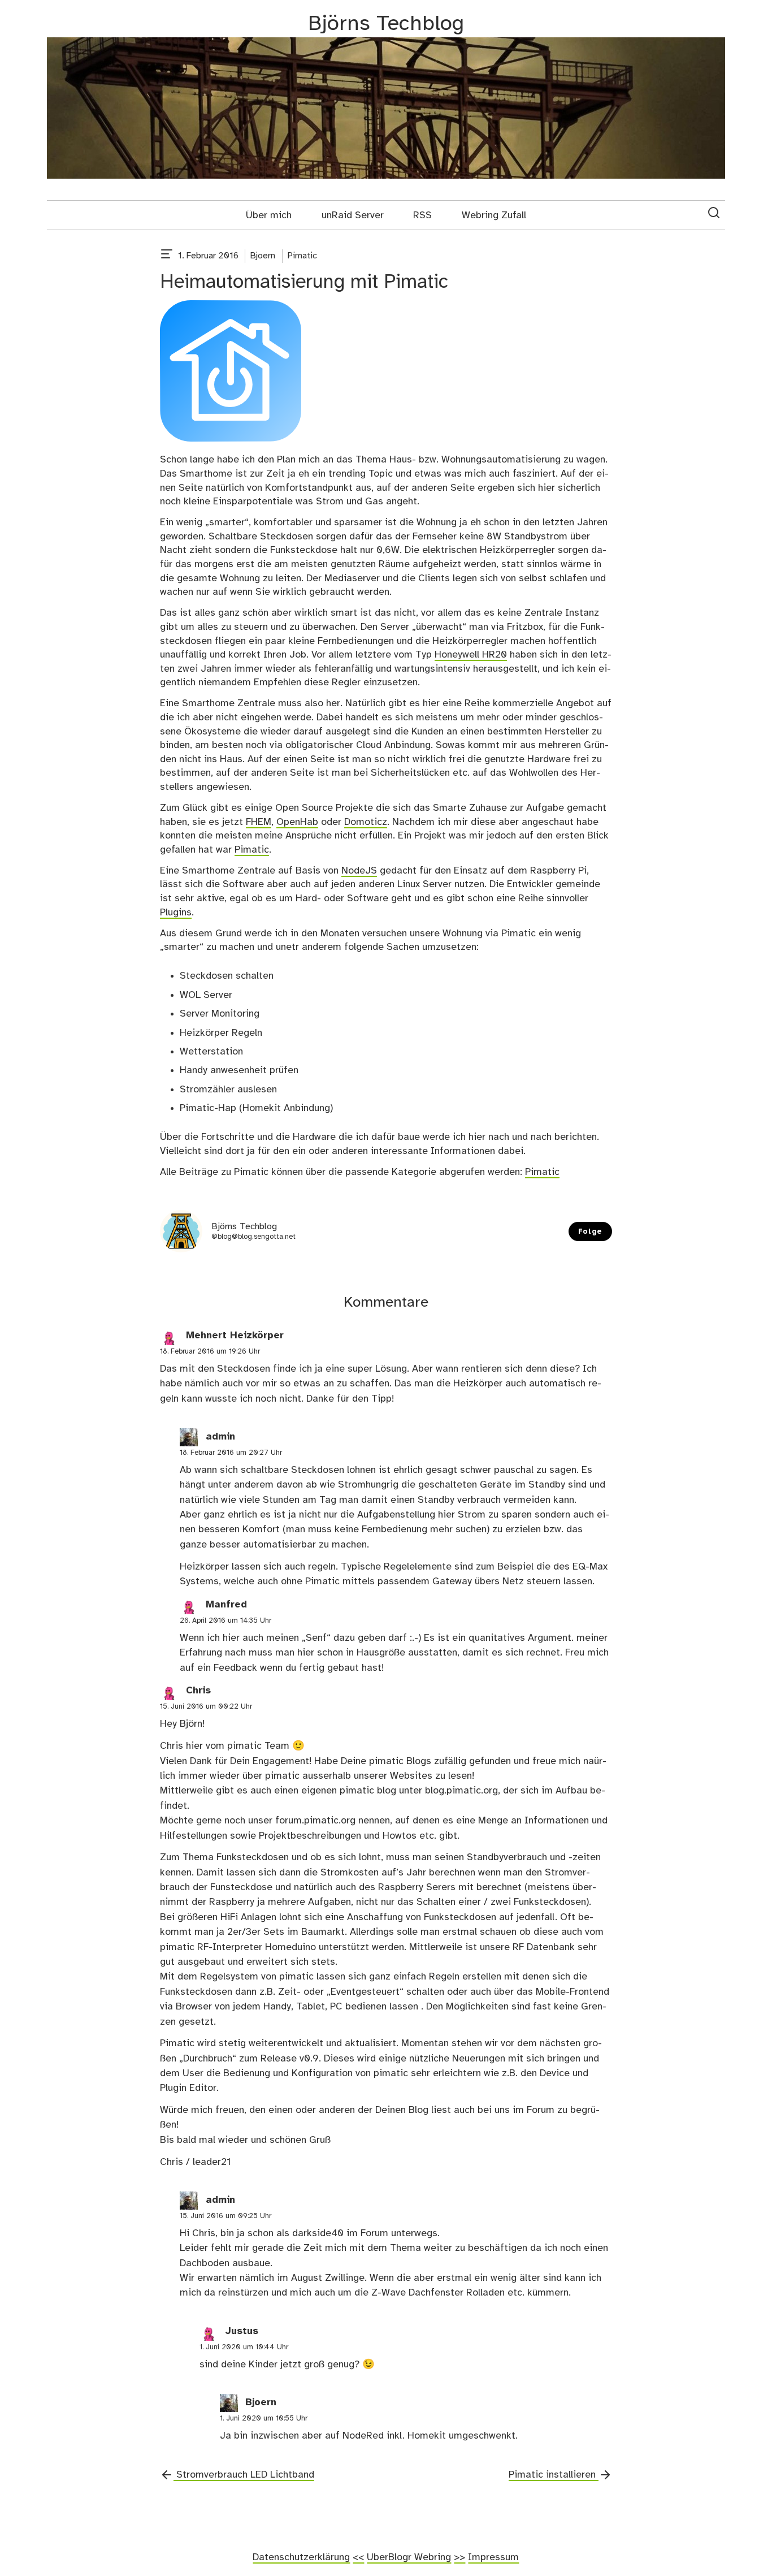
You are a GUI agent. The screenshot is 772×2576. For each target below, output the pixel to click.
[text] (167, 256)
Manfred (226, 1605)
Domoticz (366, 822)
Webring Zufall (494, 215)
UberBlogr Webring (409, 2557)
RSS (422, 215)
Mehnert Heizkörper (235, 1335)
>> (459, 2557)
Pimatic (302, 256)
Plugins (176, 913)
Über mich (269, 215)
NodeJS (359, 871)
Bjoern (263, 256)
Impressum (493, 2557)
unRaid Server (353, 215)
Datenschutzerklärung (301, 2557)
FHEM (259, 822)
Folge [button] (590, 1232)
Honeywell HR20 (471, 655)
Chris (198, 1691)
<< (358, 2557)
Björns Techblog (386, 24)
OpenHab (297, 822)
